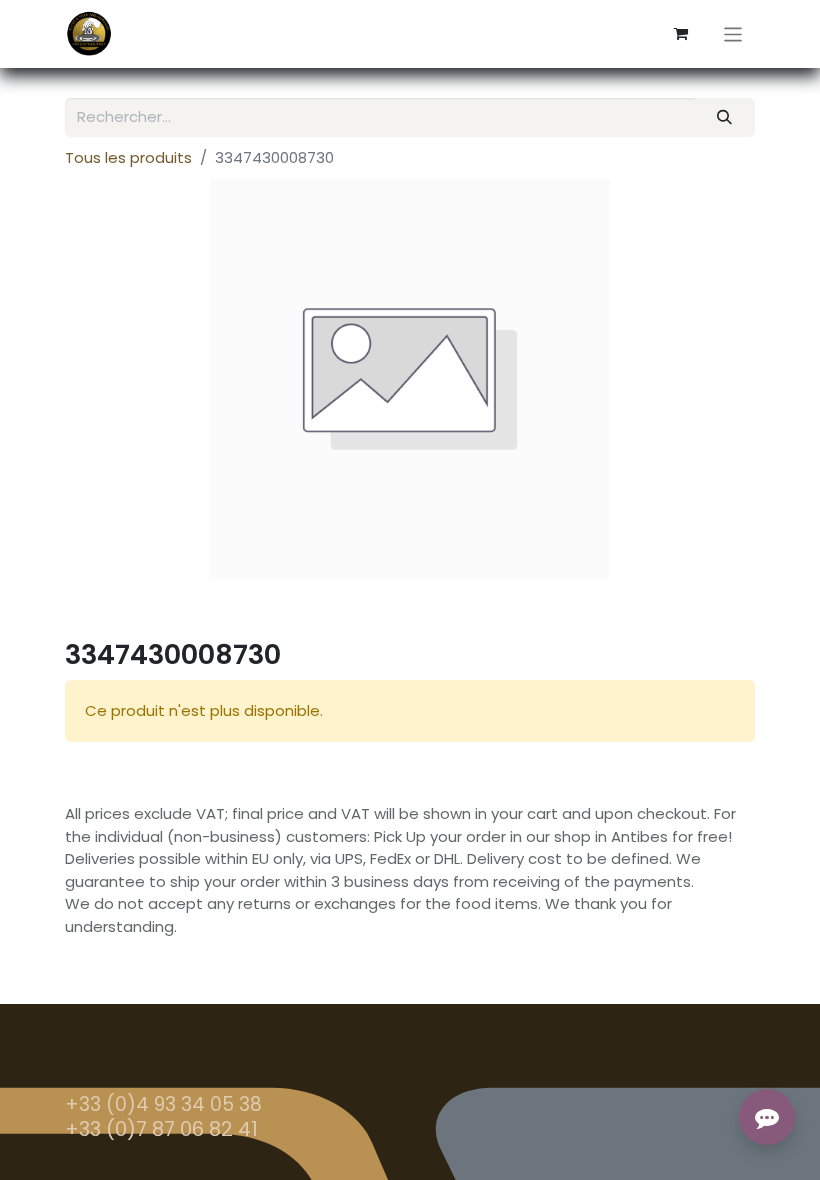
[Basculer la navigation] (733, 33)
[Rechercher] (725, 117)
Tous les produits (128, 157)
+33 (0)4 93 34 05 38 (163, 1104)
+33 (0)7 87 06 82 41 (161, 1129)
